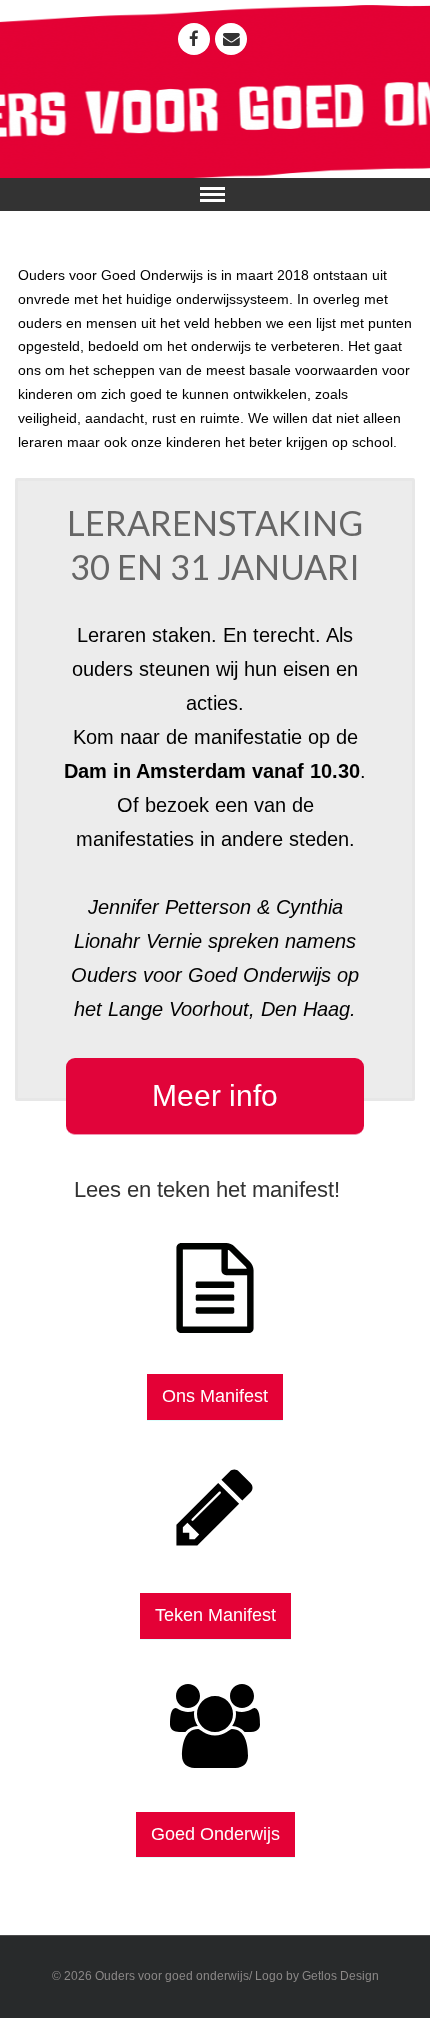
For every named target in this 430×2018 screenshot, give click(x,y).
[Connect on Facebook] (194, 39)
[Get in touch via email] (231, 39)
